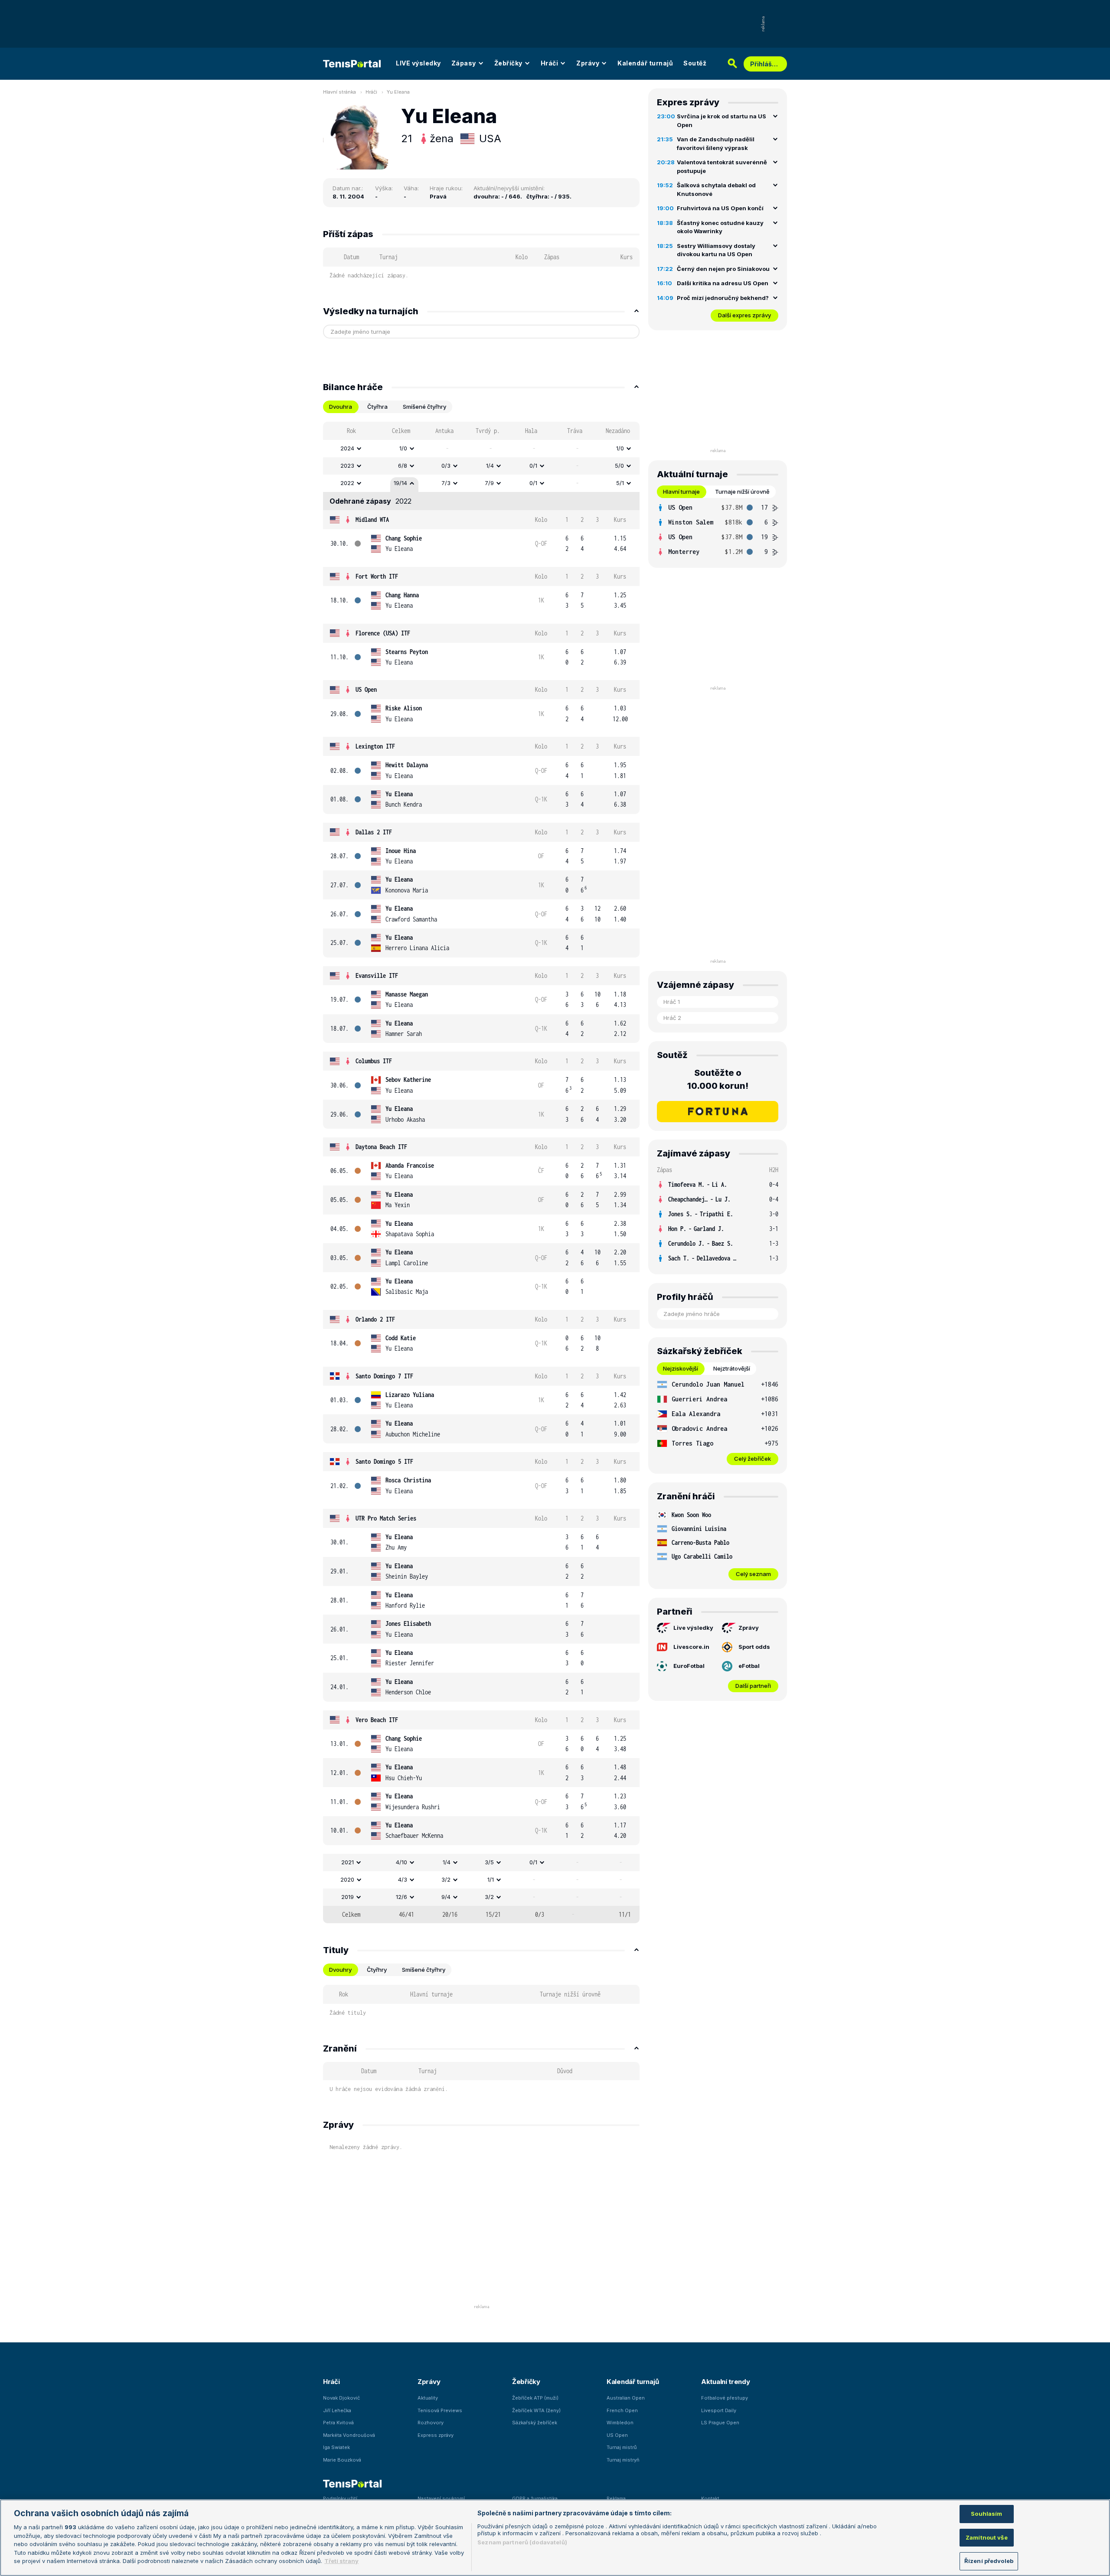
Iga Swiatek (336, 2447)
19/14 (400, 483)
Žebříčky (508, 63)
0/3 (446, 466)
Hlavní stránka (340, 92)
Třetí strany (341, 2561)
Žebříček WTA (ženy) (536, 2410)
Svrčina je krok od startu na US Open (721, 120)
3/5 (489, 1862)
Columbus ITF (374, 1061)
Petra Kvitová (338, 2423)
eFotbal (749, 1666)
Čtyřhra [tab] (377, 407)
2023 (347, 466)
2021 (348, 1862)
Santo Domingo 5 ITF (384, 1461)
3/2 (446, 1879)
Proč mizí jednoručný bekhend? (723, 298)
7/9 (489, 483)
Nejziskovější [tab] (681, 1368)
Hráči (550, 63)
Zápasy (464, 63)
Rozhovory (431, 2423)
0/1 (533, 466)
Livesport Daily (719, 2410)
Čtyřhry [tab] (377, 1970)
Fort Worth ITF (377, 576)
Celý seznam (753, 1574)
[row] (481, 449)
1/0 (403, 448)
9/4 (446, 1897)
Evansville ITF (377, 975)
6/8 (403, 466)
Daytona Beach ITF (381, 1147)
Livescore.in (691, 1647)
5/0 (619, 466)
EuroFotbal (689, 1666)
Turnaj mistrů (622, 2447)
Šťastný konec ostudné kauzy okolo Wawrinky (720, 227)
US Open (366, 689)
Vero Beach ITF (377, 1720)
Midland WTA (372, 519)
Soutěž (695, 63)
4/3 (403, 1879)
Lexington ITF (375, 746)
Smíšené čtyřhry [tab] (424, 407)
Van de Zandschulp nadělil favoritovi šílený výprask (716, 143)
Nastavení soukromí (441, 2498)
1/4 (490, 466)
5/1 (620, 483)
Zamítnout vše (987, 2537)
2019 (348, 1897)
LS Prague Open (720, 2423)
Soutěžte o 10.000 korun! (718, 1079)
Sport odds (754, 1647)
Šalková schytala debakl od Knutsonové (716, 189)
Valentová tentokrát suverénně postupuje (722, 166)
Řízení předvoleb (989, 2561)
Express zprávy (436, 2435)
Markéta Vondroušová (349, 2435)
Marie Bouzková (342, 2460)
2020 (347, 1879)
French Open (622, 2410)
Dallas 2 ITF (374, 832)
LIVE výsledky (418, 63)
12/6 (402, 1897)
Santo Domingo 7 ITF (384, 1376)
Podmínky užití (340, 2498)
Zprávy (588, 63)
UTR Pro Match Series (386, 1518)
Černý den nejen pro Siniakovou (723, 269)
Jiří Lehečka (337, 2410)
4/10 (402, 1862)
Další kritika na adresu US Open (723, 283)
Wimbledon (620, 2423)
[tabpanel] (481, 1172)
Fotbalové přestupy (725, 2398)
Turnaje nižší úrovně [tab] (742, 492)
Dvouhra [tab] (341, 407)
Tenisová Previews (440, 2410)
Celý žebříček (753, 1459)
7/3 (446, 483)
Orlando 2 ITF (375, 1319)
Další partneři (753, 1686)
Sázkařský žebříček (535, 2423)
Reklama (616, 2498)
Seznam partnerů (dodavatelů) (522, 2542)
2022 (347, 483)
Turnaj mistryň (623, 2460)
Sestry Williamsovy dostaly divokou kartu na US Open (716, 250)
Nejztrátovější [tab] (732, 1368)
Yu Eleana (398, 92)
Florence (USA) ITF (383, 633)
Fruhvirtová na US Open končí (720, 208)
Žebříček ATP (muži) (535, 2398)
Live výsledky (693, 1628)
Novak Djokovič (341, 2398)
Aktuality (428, 2398)
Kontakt (710, 2498)
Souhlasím (986, 2514)
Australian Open (626, 2398)
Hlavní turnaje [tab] (681, 492)
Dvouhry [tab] (340, 1970)
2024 (347, 448)
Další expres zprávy (744, 315)
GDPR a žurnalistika (535, 2498)
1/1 (491, 1879)
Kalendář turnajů (645, 63)
